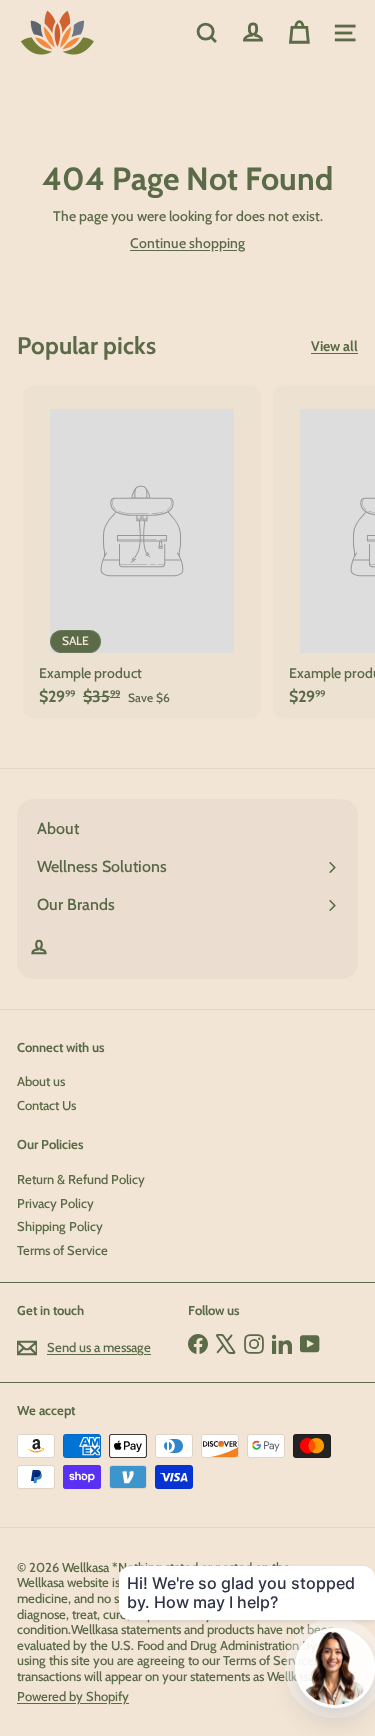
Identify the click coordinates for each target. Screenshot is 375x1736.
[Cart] (299, 33)
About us (41, 1081)
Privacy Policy (55, 1203)
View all (334, 346)
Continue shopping (187, 243)
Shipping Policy (60, 1226)
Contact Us (46, 1105)
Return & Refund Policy (81, 1179)
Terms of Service (62, 1250)
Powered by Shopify (73, 1696)
